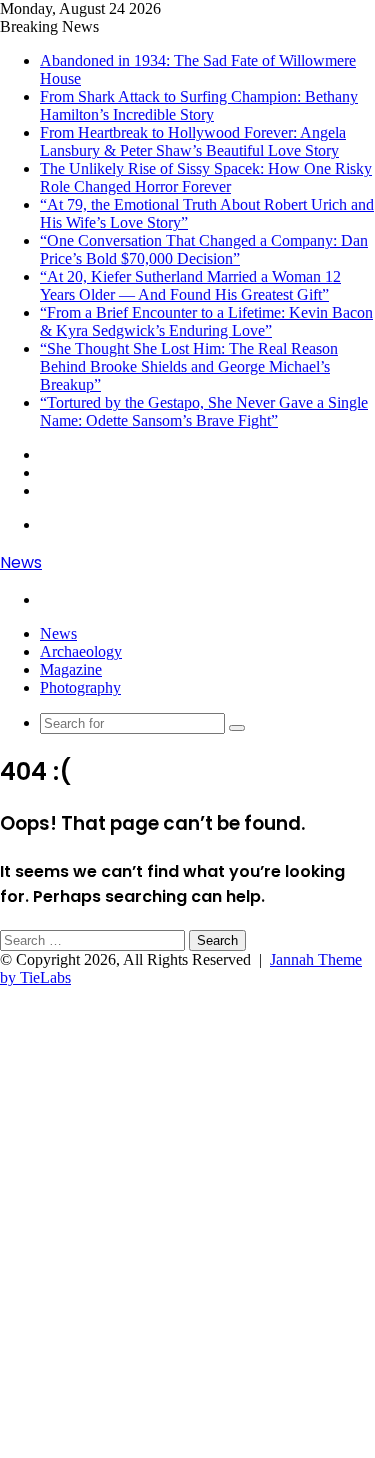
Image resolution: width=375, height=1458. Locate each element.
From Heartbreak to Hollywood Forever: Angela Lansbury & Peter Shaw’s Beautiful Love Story (193, 141)
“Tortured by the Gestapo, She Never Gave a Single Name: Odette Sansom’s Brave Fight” (204, 411)
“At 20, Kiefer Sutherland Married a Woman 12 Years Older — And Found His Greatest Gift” (190, 285)
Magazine (71, 669)
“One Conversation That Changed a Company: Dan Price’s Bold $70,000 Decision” (204, 249)
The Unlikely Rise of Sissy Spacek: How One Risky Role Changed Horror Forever (206, 177)
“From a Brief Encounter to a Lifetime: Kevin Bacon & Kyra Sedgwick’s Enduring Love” (206, 321)
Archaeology (81, 651)
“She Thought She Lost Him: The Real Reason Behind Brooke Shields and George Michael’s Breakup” (189, 366)
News (58, 633)
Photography (80, 687)
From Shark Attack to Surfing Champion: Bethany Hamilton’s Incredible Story (199, 105)
